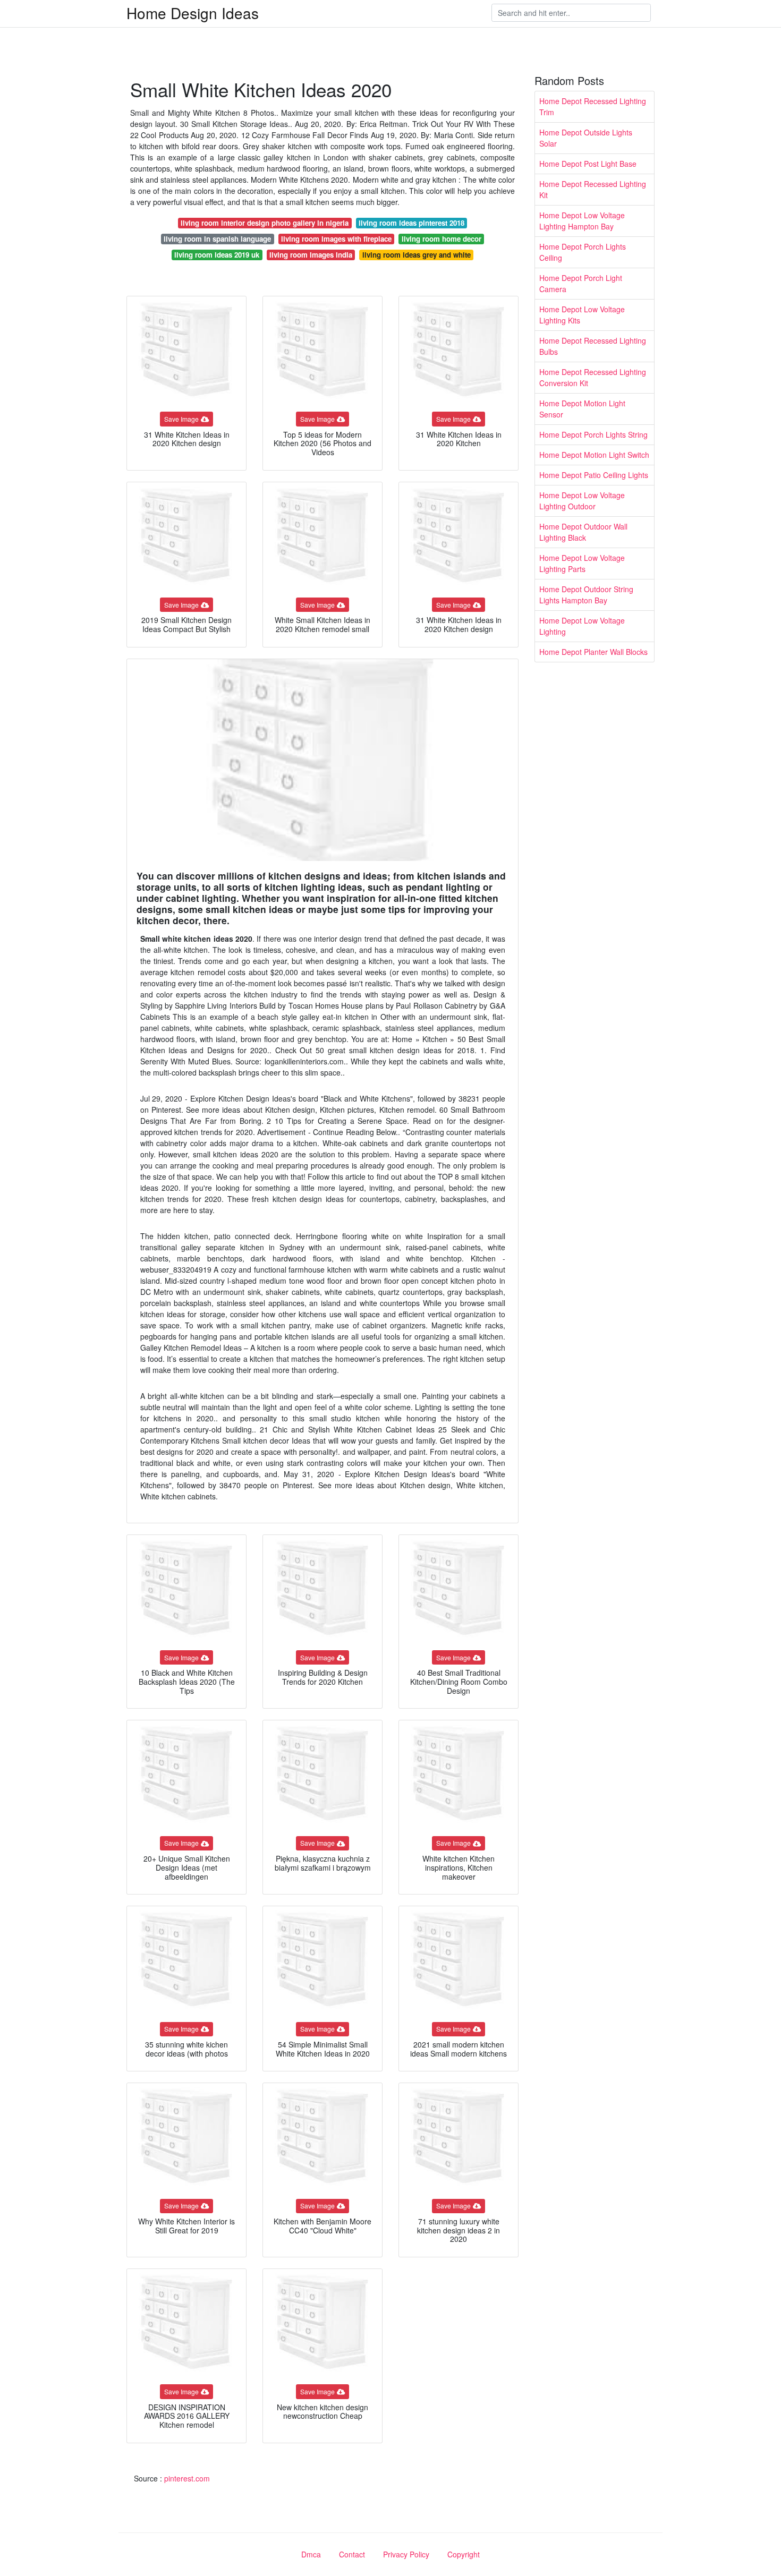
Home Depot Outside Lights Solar (586, 138)
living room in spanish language (217, 239)
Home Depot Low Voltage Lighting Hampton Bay (582, 221)
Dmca (311, 2554)
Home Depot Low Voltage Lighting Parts (582, 563)
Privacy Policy (406, 2554)
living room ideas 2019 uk (217, 255)
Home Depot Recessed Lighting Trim (593, 106)
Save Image (181, 419)
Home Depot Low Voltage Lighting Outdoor (582, 501)
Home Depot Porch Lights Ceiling (583, 252)
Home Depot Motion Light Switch (594, 455)
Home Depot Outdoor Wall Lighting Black (583, 532)
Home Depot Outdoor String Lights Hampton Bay (586, 595)
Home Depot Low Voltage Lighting (582, 626)
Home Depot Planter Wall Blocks (593, 652)
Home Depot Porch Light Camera (581, 283)
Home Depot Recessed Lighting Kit (593, 189)
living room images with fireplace (336, 239)
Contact (352, 2554)
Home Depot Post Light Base (588, 164)
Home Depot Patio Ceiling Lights (594, 475)
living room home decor (442, 239)
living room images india (311, 255)
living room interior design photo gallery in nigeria (265, 223)
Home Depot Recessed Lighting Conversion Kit (593, 377)
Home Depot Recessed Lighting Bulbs (593, 346)
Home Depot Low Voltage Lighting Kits (582, 315)
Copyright (464, 2554)
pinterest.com (187, 2478)
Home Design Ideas (193, 13)
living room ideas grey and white (417, 255)
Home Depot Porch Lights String (593, 434)
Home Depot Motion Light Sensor (582, 409)
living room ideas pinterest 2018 (411, 223)
